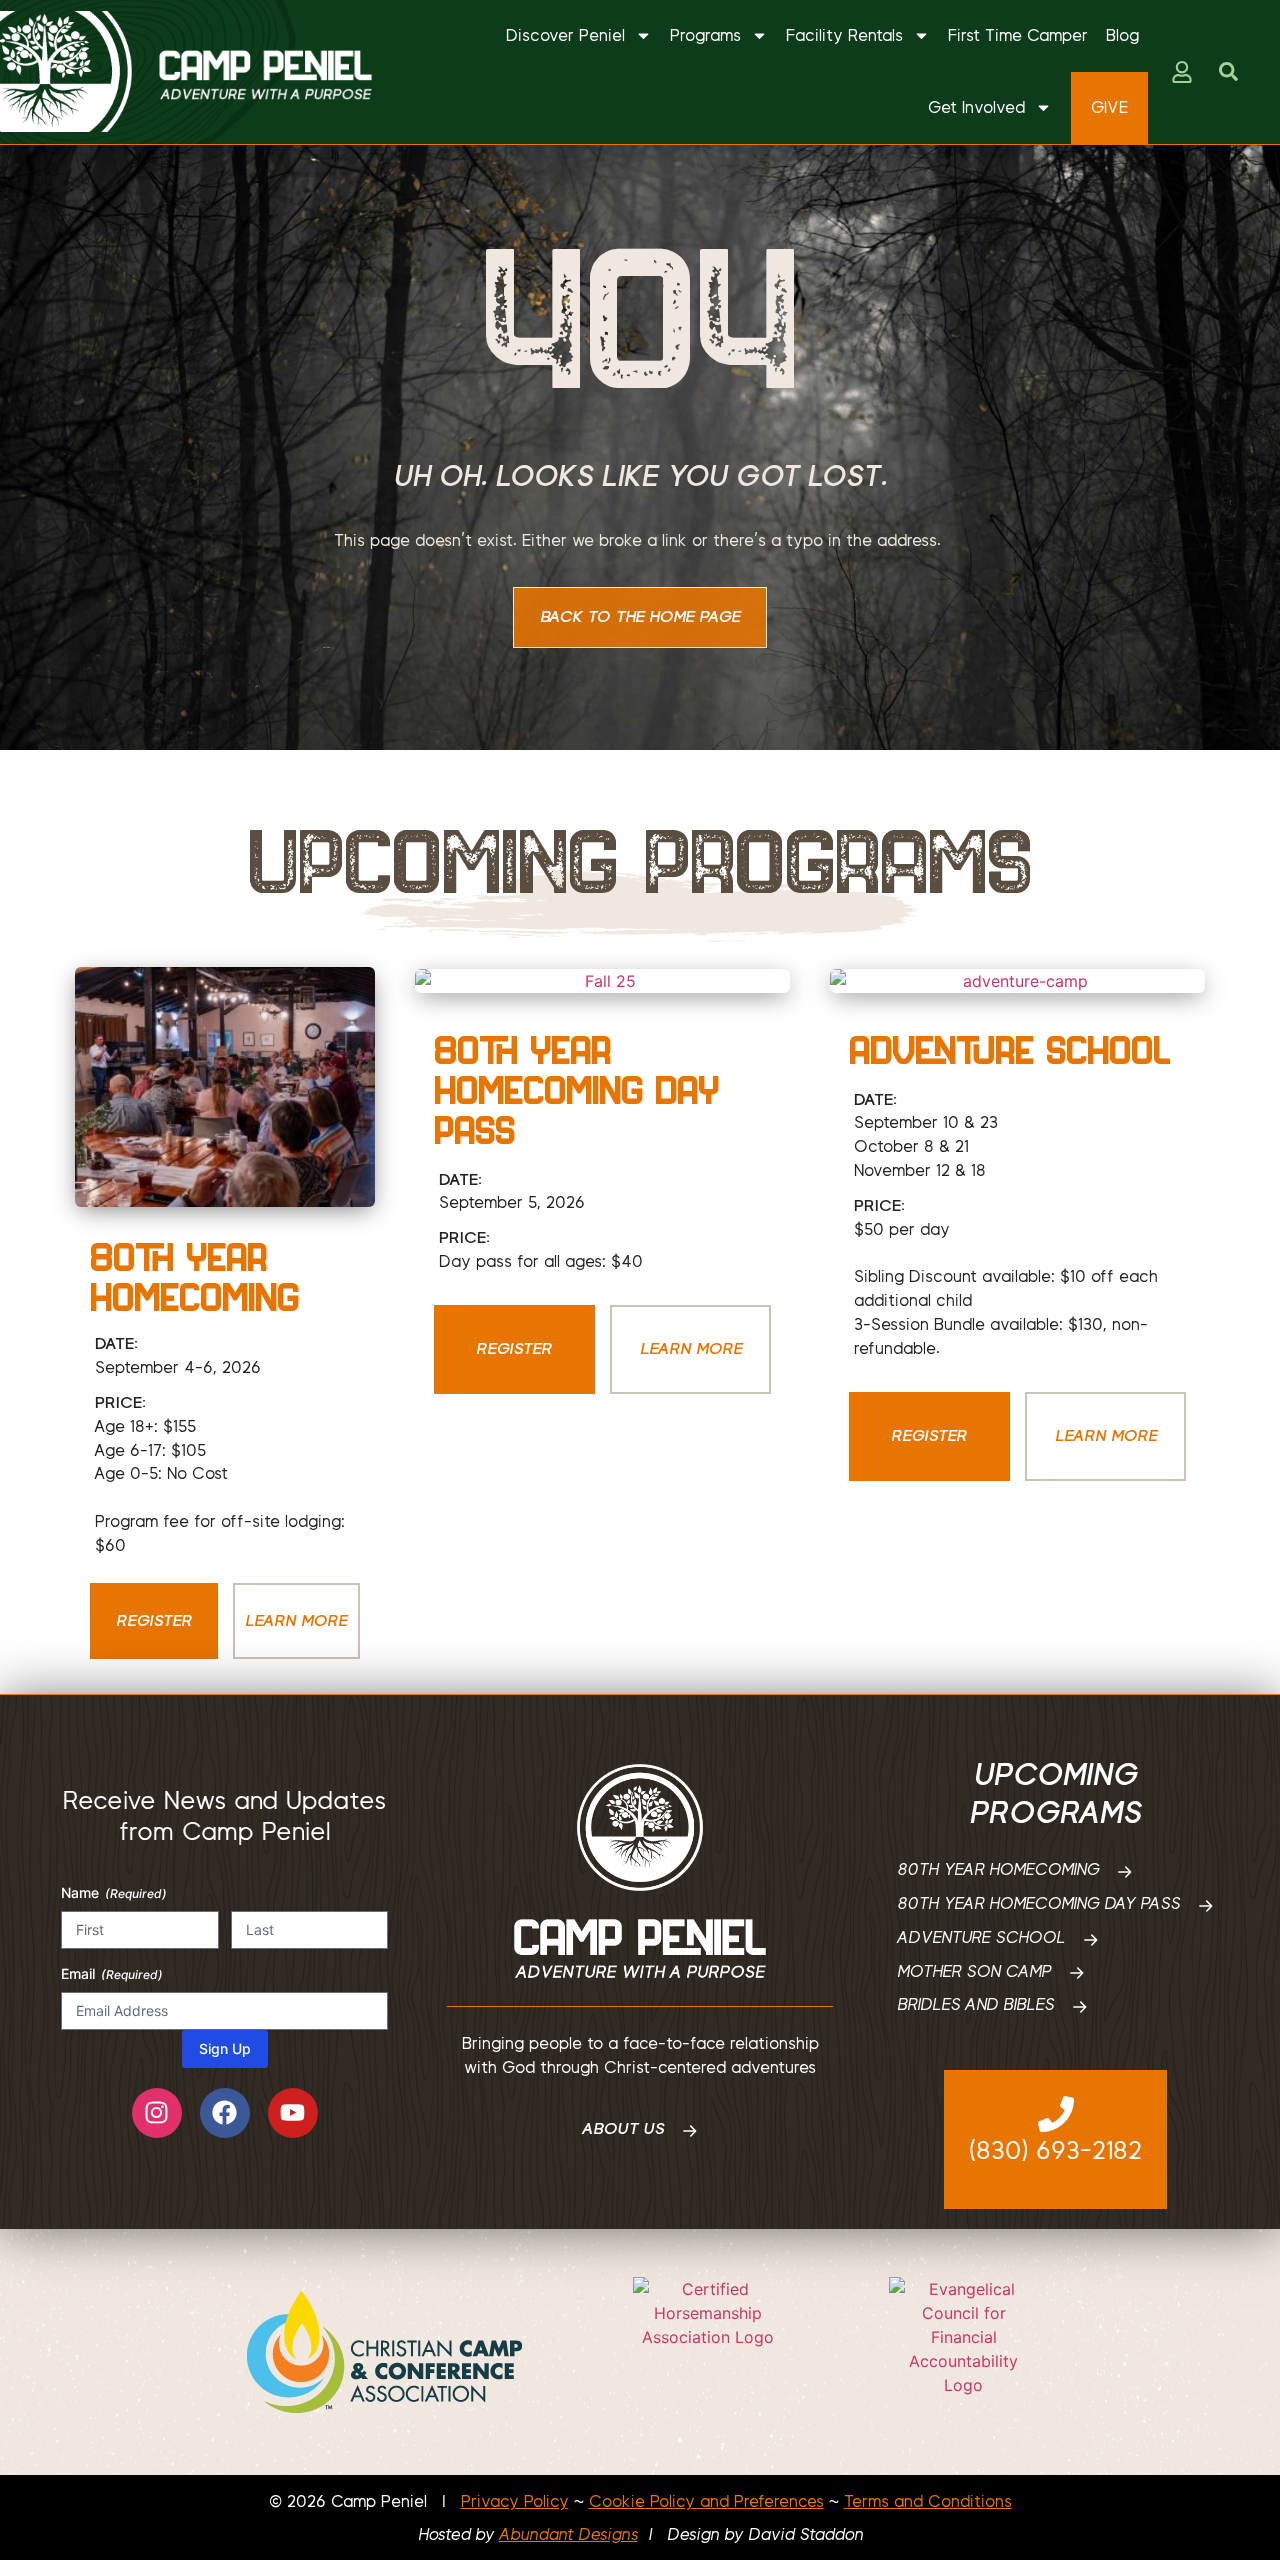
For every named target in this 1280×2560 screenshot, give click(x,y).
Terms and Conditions (928, 2501)
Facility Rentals (844, 35)
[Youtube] (293, 2113)
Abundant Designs (568, 2534)
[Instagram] (157, 2113)
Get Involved (976, 107)
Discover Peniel (565, 35)
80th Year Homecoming (194, 1277)
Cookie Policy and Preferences (706, 2501)
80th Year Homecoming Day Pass (576, 1090)
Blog (1122, 35)
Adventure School (1010, 1050)
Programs (705, 35)
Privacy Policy (515, 2501)
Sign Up (225, 2048)
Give (1109, 107)
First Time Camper (1018, 35)
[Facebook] (225, 2113)
